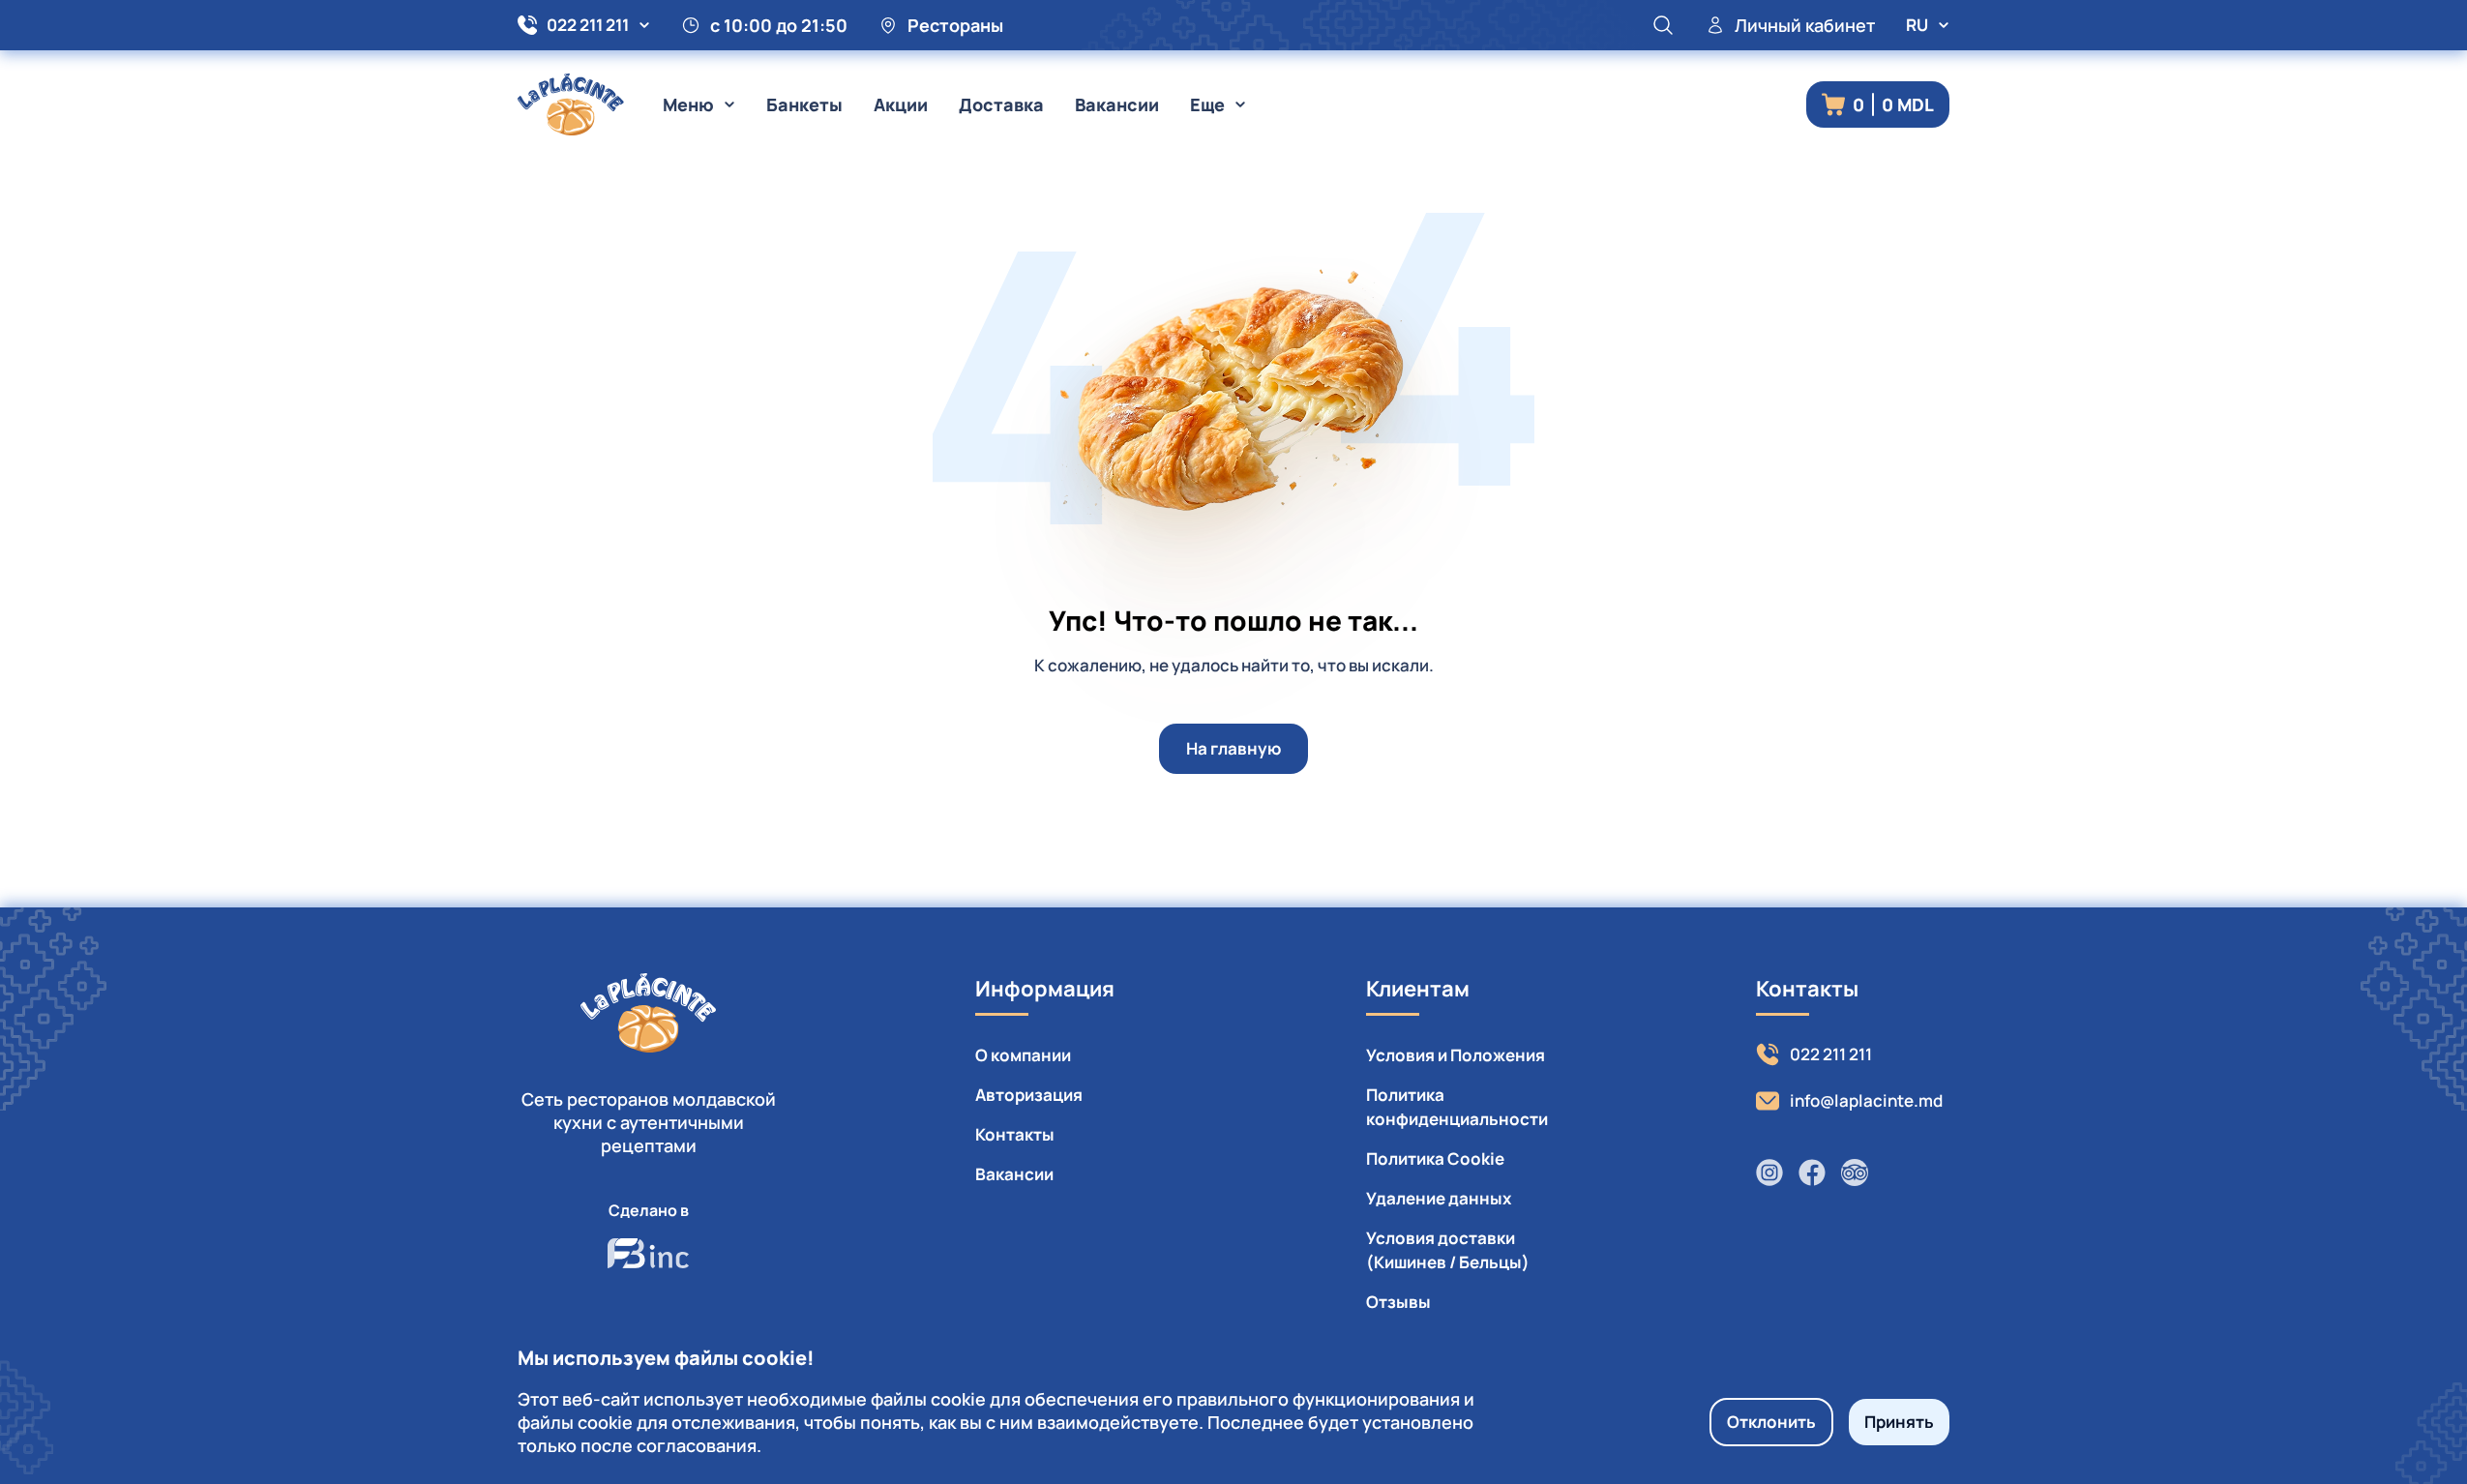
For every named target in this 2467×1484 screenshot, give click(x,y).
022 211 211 (588, 25)
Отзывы (1398, 1302)
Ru (1917, 25)
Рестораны (955, 25)
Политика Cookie (1435, 1158)
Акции (901, 104)
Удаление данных (1439, 1198)
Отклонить (1771, 1422)
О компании (1023, 1055)
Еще (1207, 104)
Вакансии (1117, 104)
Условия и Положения (1456, 1055)
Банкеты (804, 104)
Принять (1899, 1422)
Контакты (1015, 1134)
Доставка (1001, 104)
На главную (1233, 748)
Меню (688, 104)
